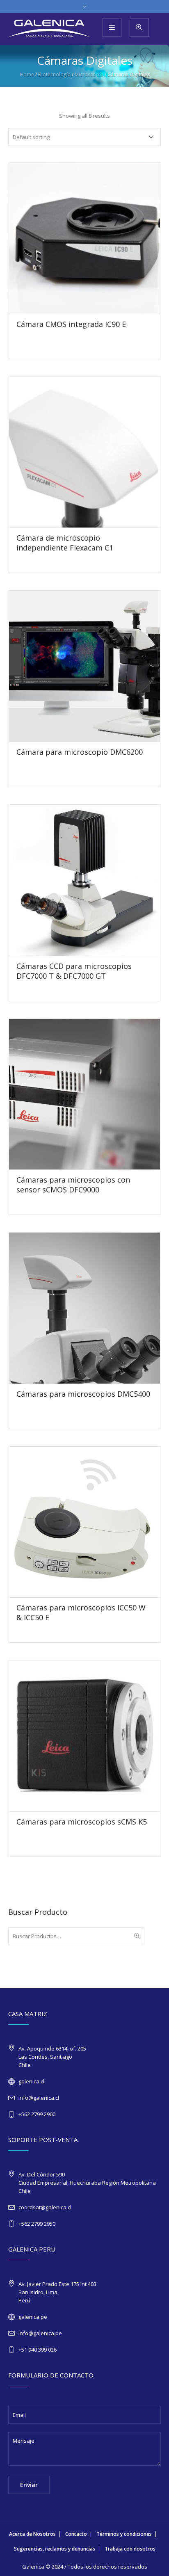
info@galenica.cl (39, 2098)
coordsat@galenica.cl (45, 2207)
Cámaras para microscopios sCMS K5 (82, 1822)
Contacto (76, 2534)
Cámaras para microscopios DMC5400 (83, 1394)
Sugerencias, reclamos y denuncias (55, 2549)
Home (27, 74)
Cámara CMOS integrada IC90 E (71, 324)
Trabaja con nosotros (130, 2549)
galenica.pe (33, 2317)
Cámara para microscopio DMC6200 (80, 752)
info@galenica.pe (40, 2333)
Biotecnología (54, 74)
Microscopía (89, 74)
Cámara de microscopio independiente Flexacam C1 (65, 543)
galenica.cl (31, 2081)
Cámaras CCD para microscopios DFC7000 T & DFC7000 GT (74, 971)
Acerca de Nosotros (32, 2534)
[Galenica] (49, 29)
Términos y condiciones (124, 2534)
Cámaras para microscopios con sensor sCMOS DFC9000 (73, 1185)
